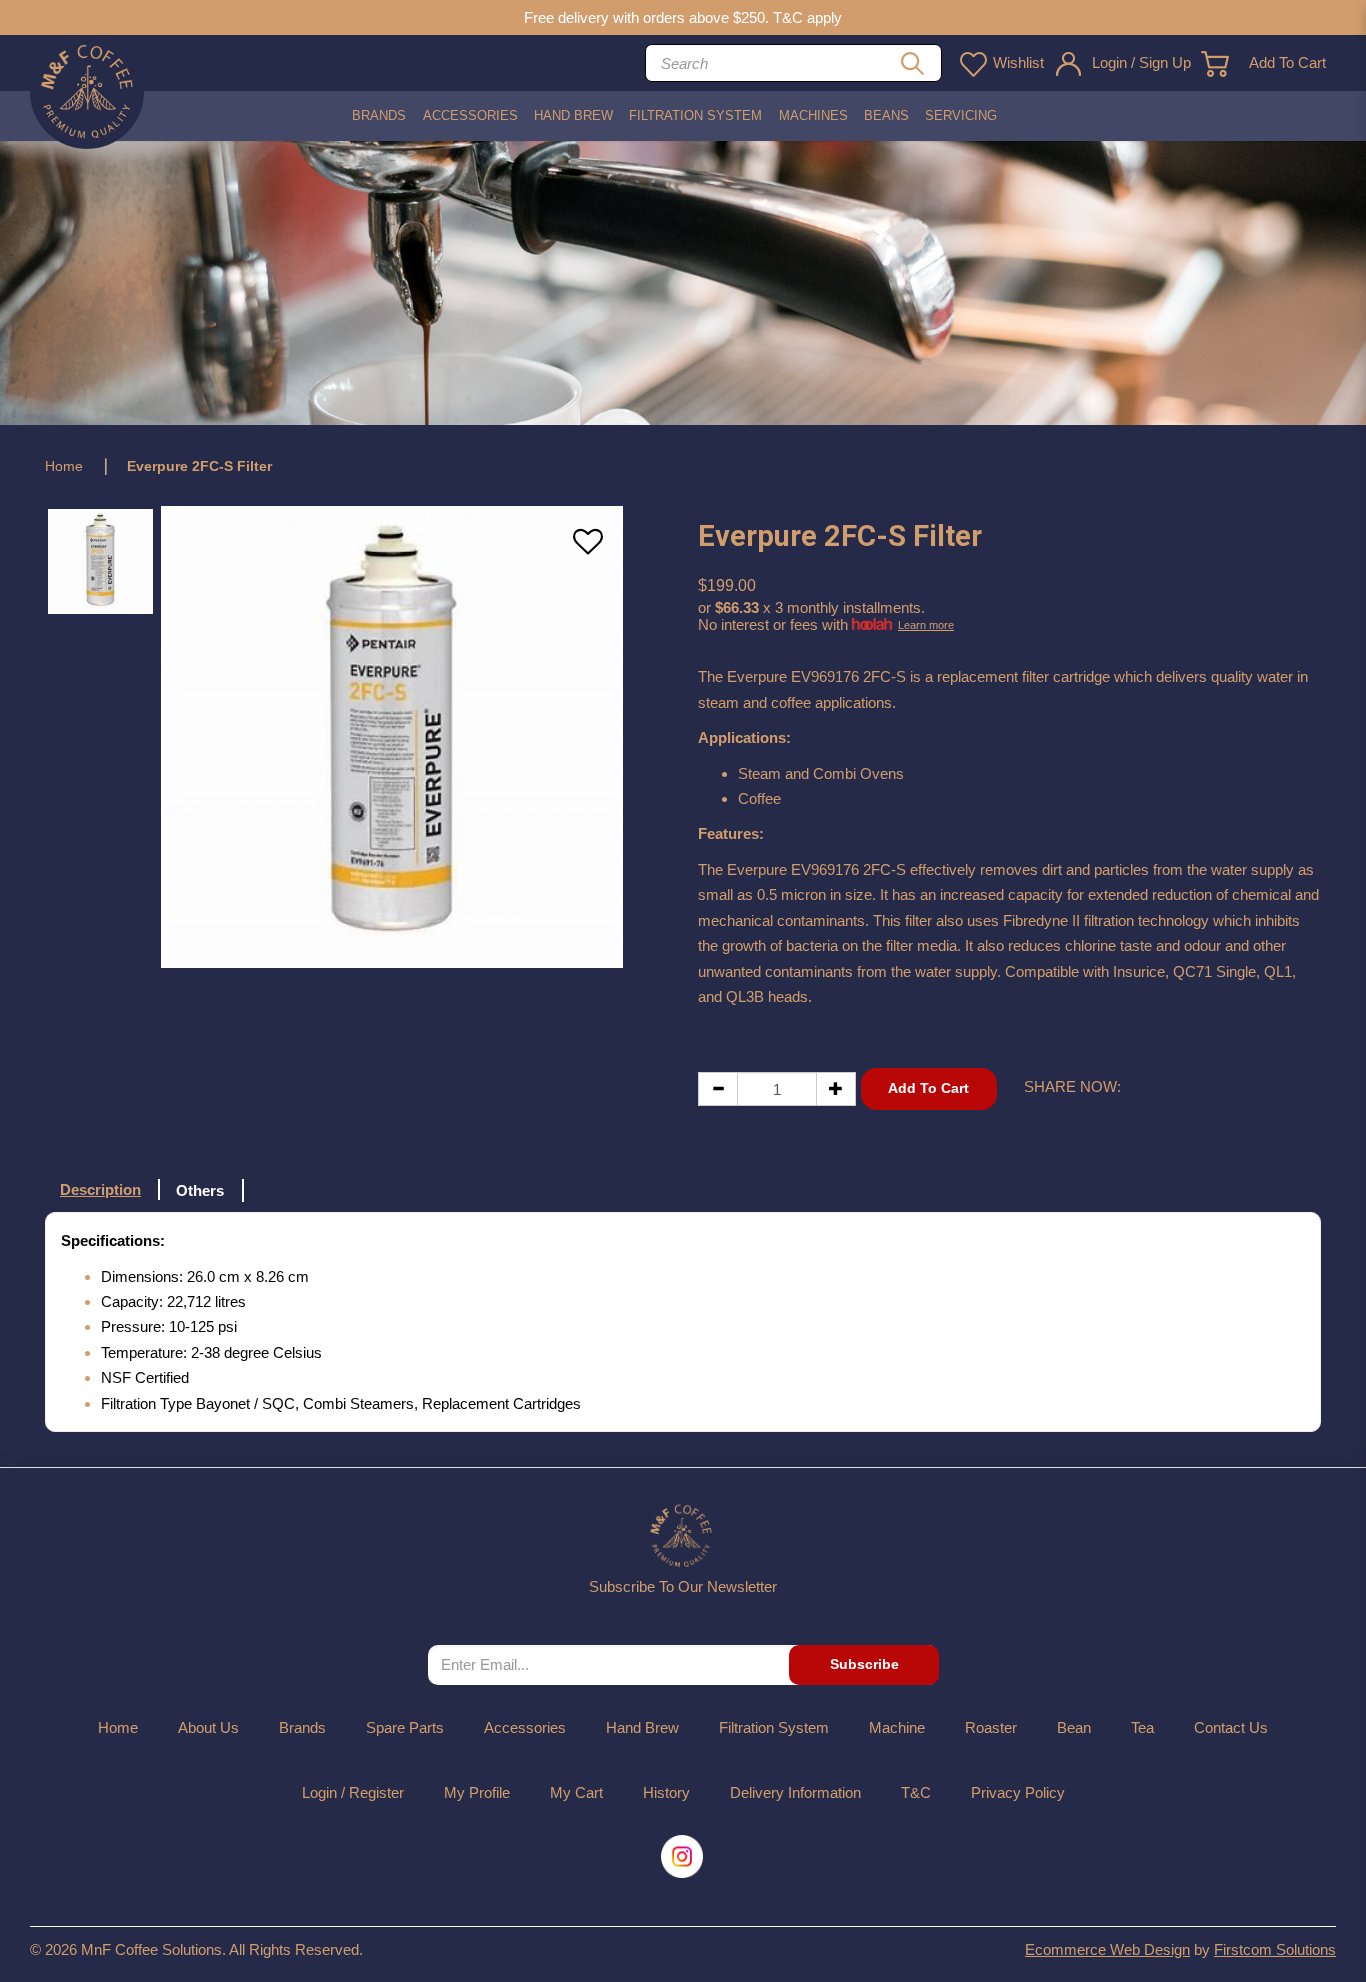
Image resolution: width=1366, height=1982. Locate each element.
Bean (1074, 1727)
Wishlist (1018, 62)
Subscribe (864, 1664)
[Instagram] (683, 1856)
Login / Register (353, 1792)
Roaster (991, 1727)
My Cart (576, 1792)
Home (64, 466)
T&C (916, 1792)
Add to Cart (928, 1088)
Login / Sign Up (1141, 62)
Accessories (525, 1727)
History (666, 1792)
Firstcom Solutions (1275, 1949)
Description (100, 1189)
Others (200, 1190)
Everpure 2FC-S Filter (199, 466)
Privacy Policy (1018, 1792)
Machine (897, 1727)
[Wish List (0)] (972, 63)
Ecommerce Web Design (1107, 1949)
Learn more (926, 625)
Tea (1142, 1727)
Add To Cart (1287, 62)
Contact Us (1231, 1727)
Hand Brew (642, 1727)
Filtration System (774, 1727)
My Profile (477, 1792)
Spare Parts (405, 1727)
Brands (302, 1727)
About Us (208, 1727)
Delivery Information (795, 1792)
